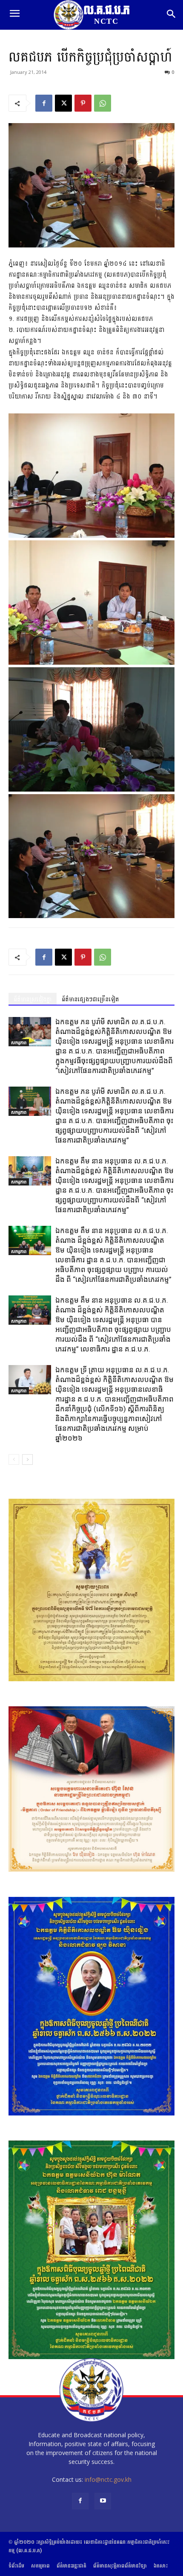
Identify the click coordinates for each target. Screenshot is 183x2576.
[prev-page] (14, 1459)
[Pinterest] (83, 103)
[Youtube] (103, 2501)
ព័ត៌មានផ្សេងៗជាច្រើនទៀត (90, 999)
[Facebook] (44, 103)
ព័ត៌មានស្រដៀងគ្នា (33, 999)
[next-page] (27, 1459)
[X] (63, 103)
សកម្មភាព (19, 1042)
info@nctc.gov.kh (108, 2479)
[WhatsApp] (103, 103)
